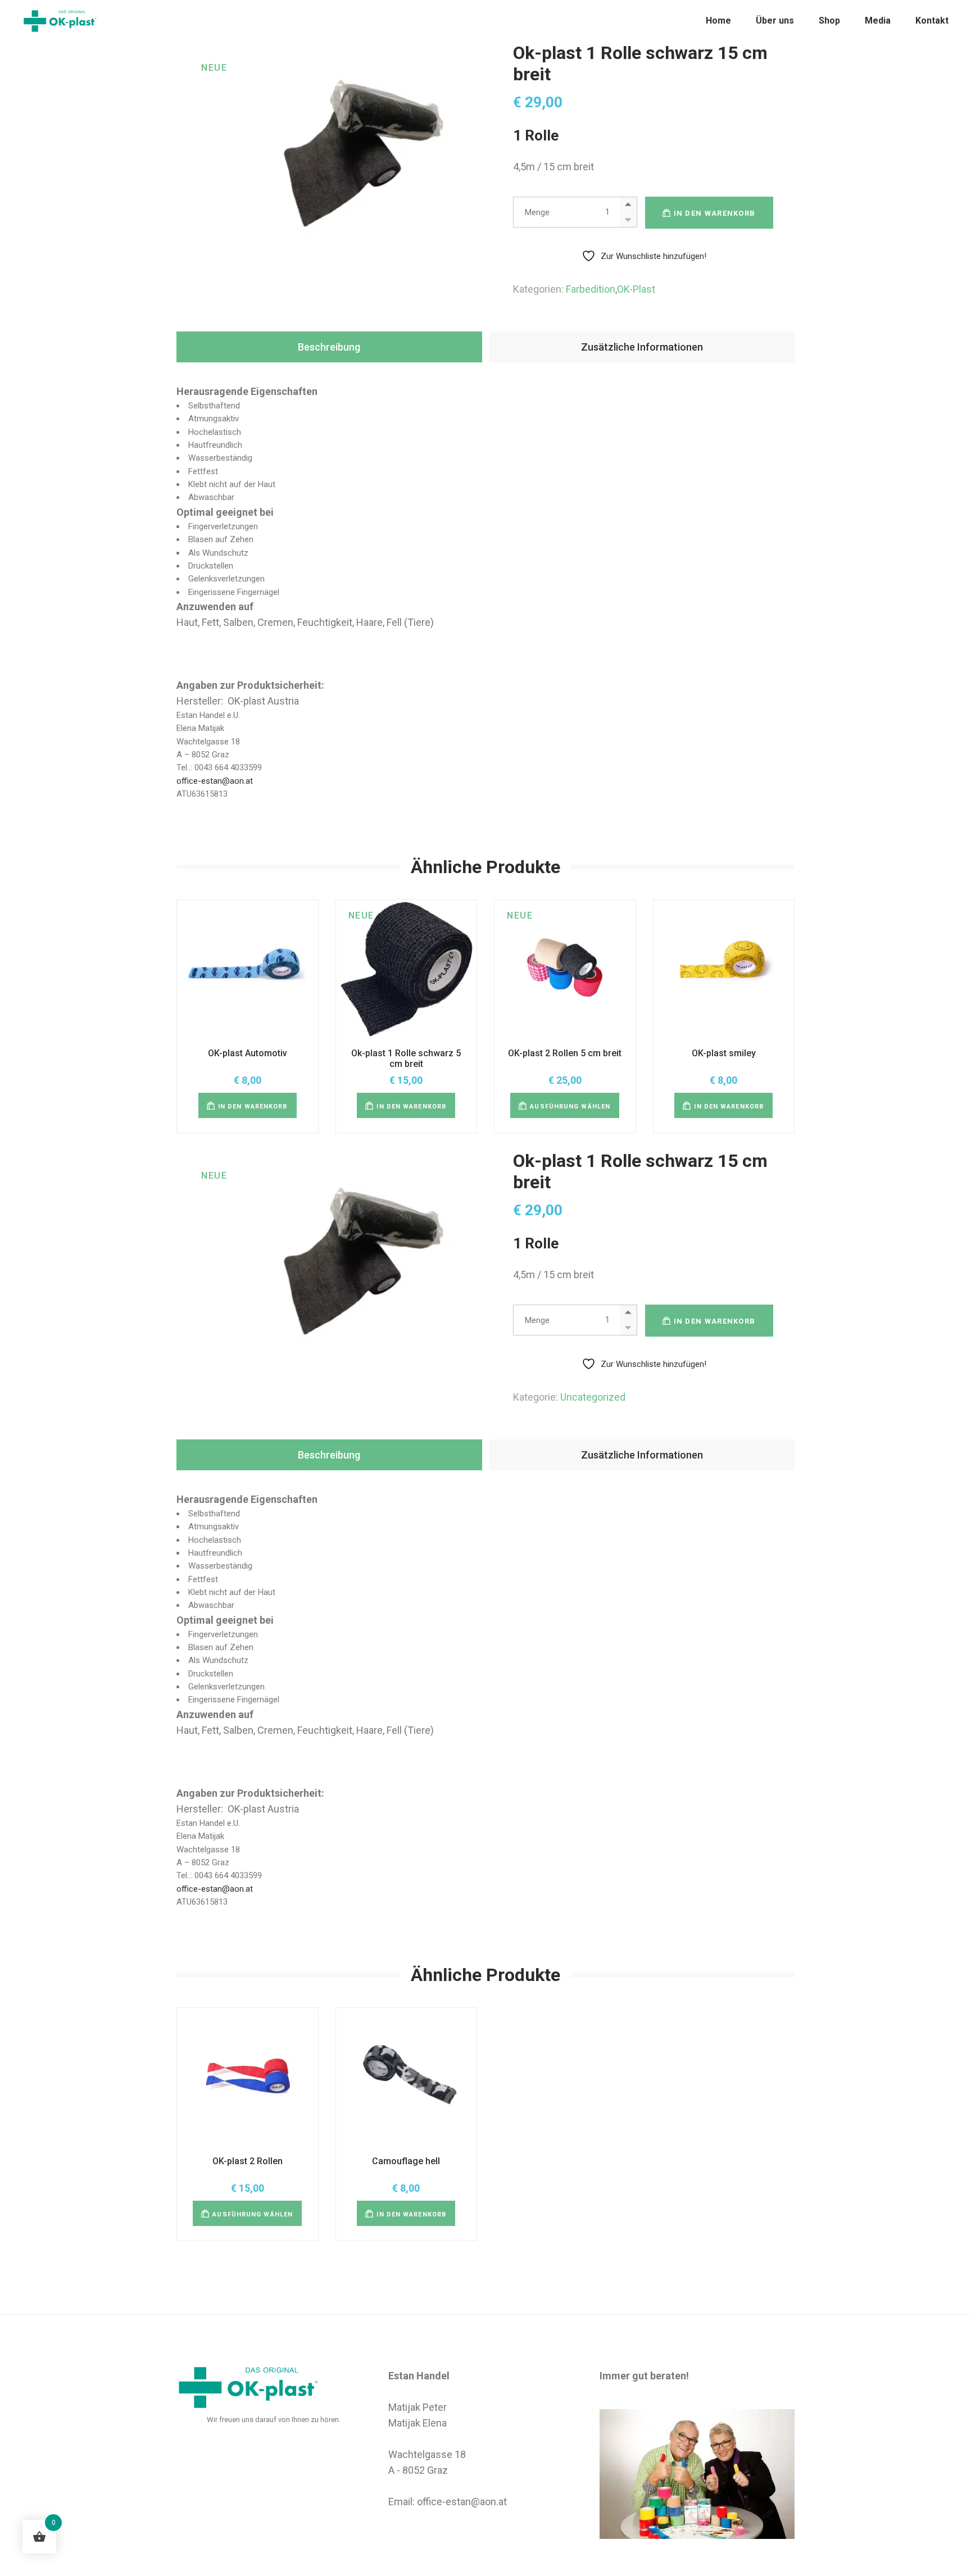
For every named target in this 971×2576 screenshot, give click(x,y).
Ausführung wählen (570, 1107)
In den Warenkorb (715, 213)
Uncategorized (593, 1397)
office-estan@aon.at (215, 781)
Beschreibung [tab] (329, 347)
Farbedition (591, 289)
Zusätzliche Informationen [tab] (642, 347)
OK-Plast (636, 289)
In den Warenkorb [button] (253, 1107)
